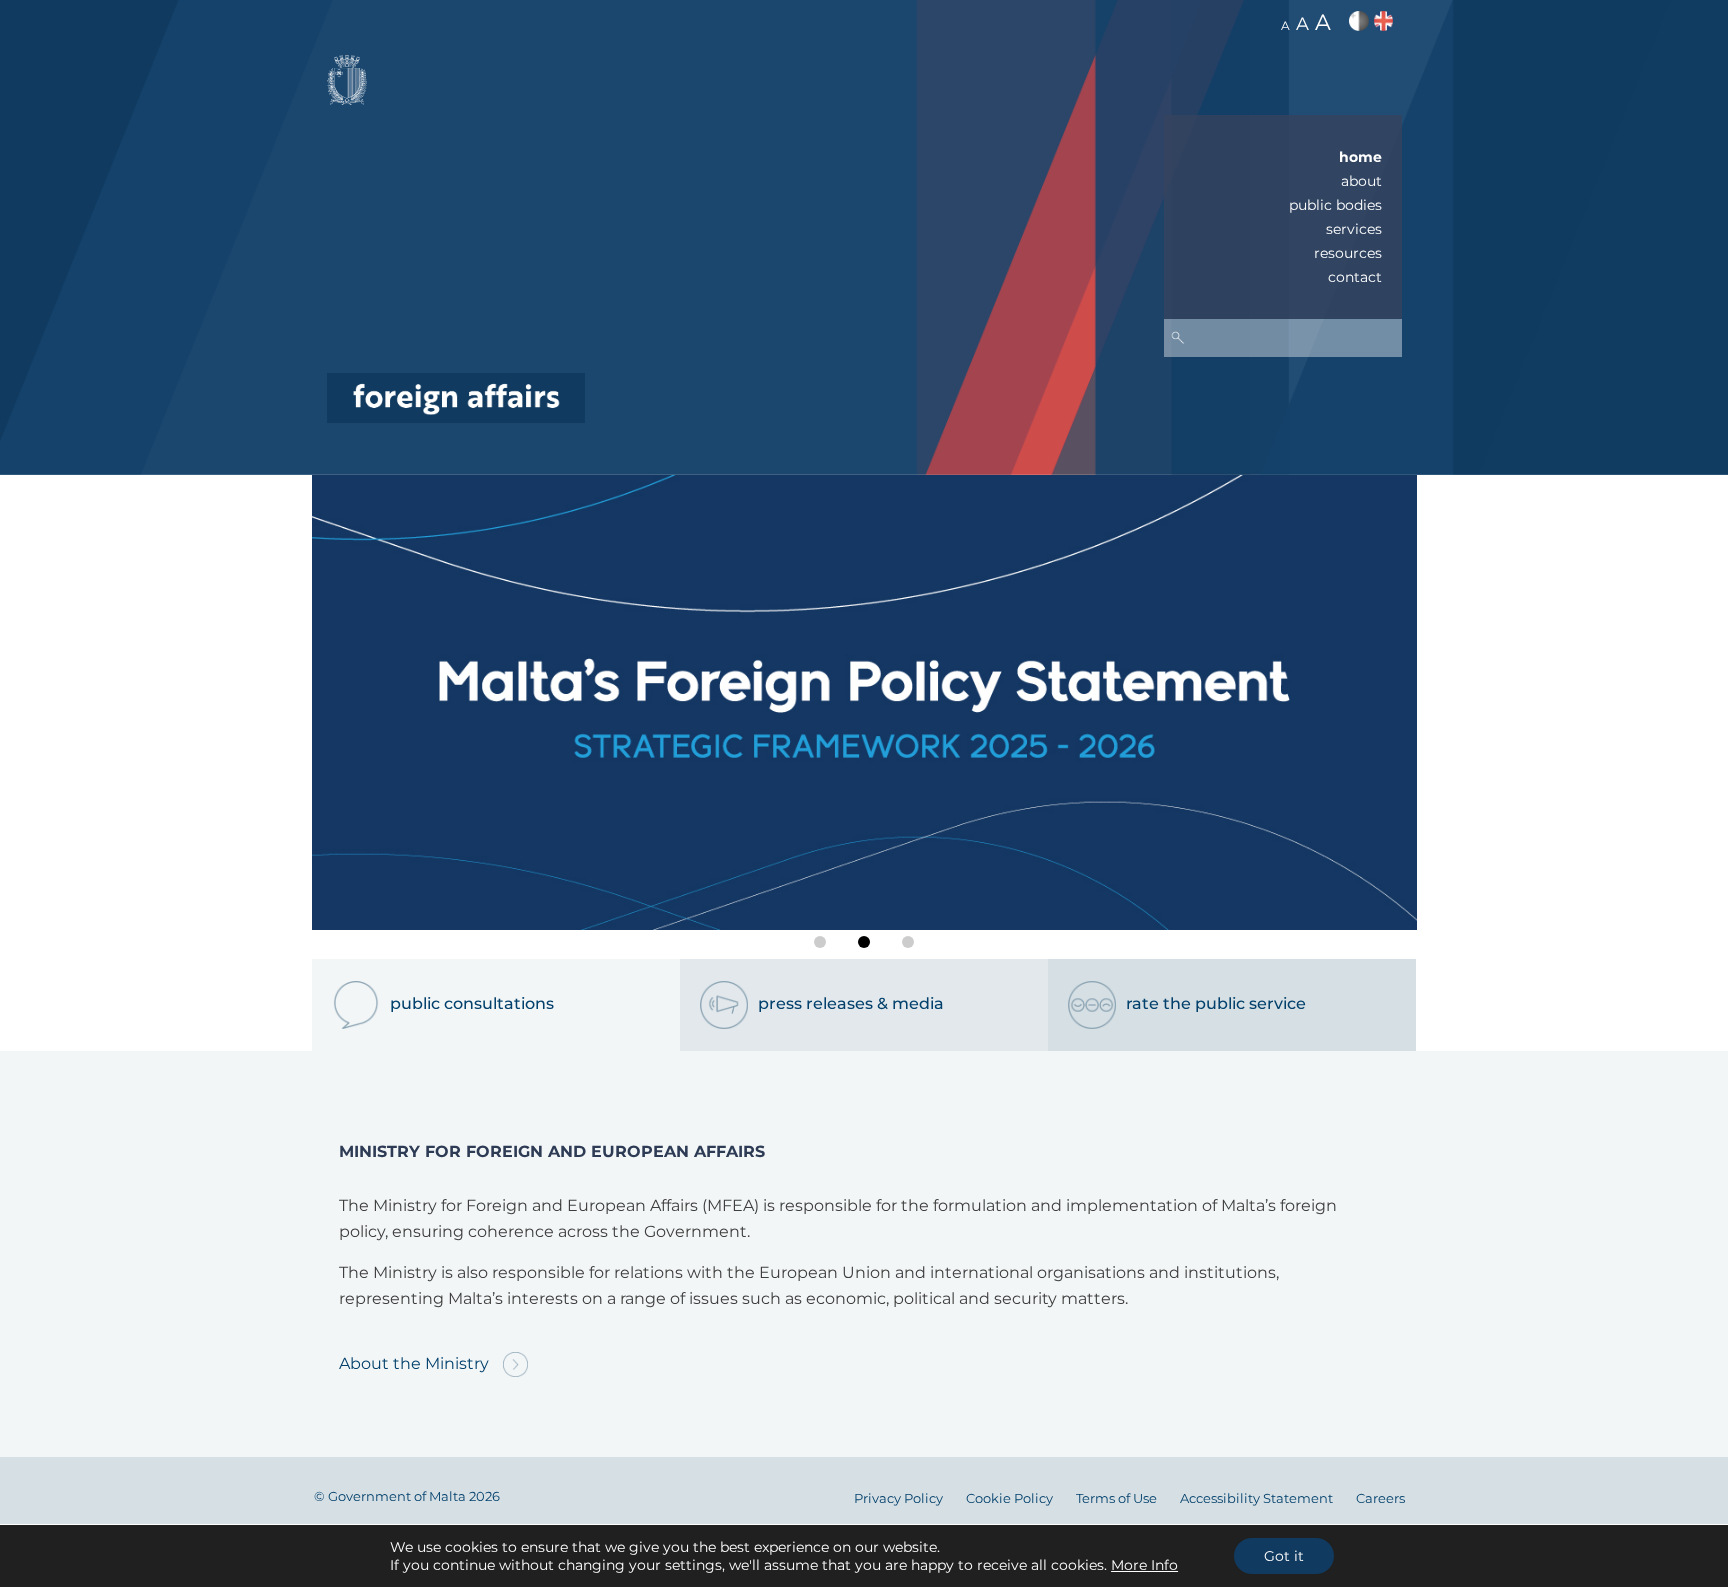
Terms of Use (1116, 1498)
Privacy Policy (898, 1498)
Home (1360, 157)
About (1361, 181)
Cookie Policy (1009, 1498)
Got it (1284, 1556)
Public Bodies (1335, 205)
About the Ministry (416, 1363)
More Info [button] (1144, 1565)
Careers (1380, 1498)
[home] (456, 396)
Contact (1355, 277)
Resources (1348, 253)
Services (1354, 229)
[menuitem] (1283, 157)
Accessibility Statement (1256, 1498)
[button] (820, 942)
